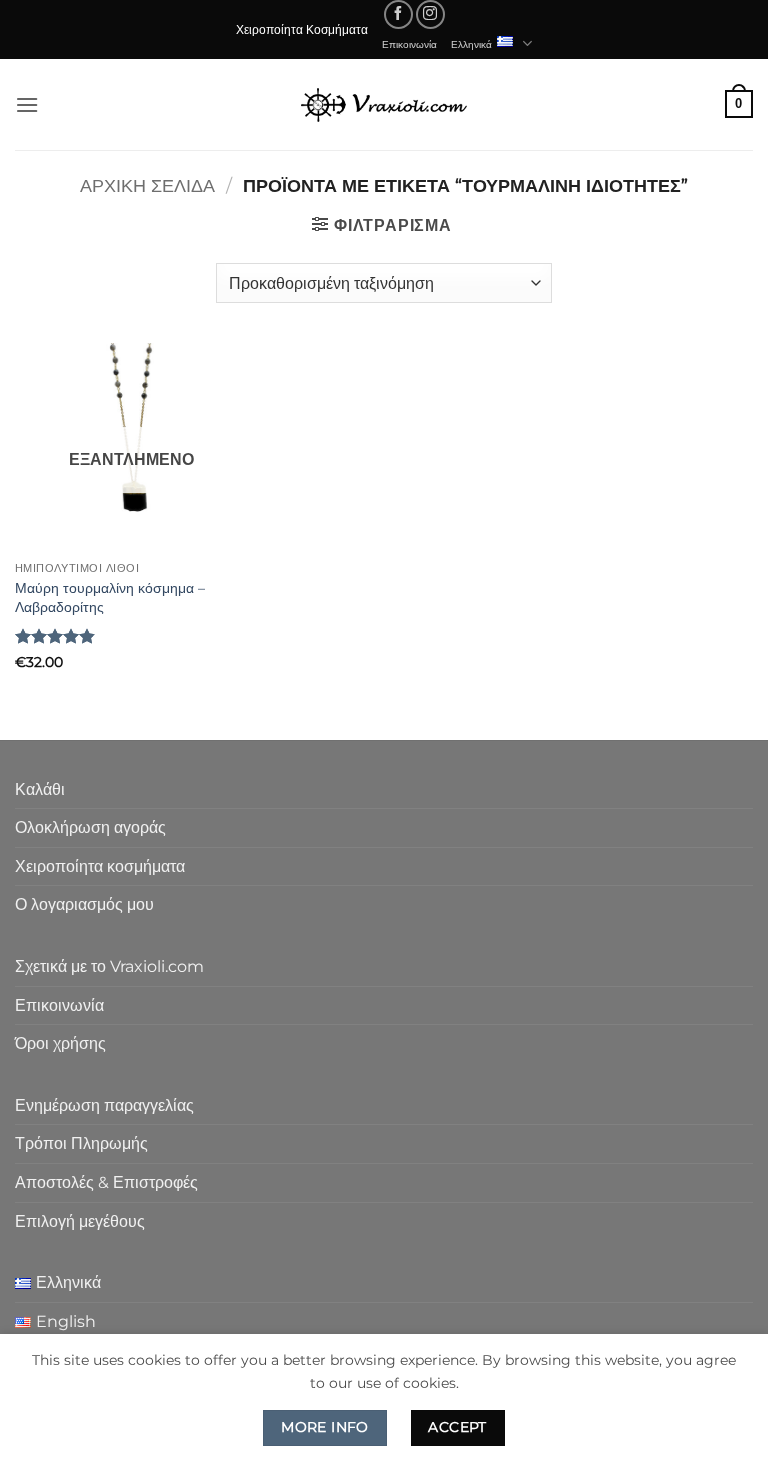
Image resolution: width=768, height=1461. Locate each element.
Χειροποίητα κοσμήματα (100, 866)
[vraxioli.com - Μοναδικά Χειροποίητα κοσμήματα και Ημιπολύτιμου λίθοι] (384, 104)
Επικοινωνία (409, 44)
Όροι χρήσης (60, 1043)
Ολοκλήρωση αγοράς (90, 827)
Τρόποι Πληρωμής (81, 1143)
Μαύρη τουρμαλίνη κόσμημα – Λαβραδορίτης (110, 597)
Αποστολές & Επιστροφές (106, 1182)
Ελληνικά (471, 44)
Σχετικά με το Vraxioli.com (109, 966)
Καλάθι (40, 789)
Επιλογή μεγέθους (80, 1221)
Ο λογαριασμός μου (84, 904)
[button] (27, 104)
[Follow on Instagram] (430, 14)
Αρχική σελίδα (147, 185)
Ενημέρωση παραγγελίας (104, 1105)
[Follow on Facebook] (398, 14)
